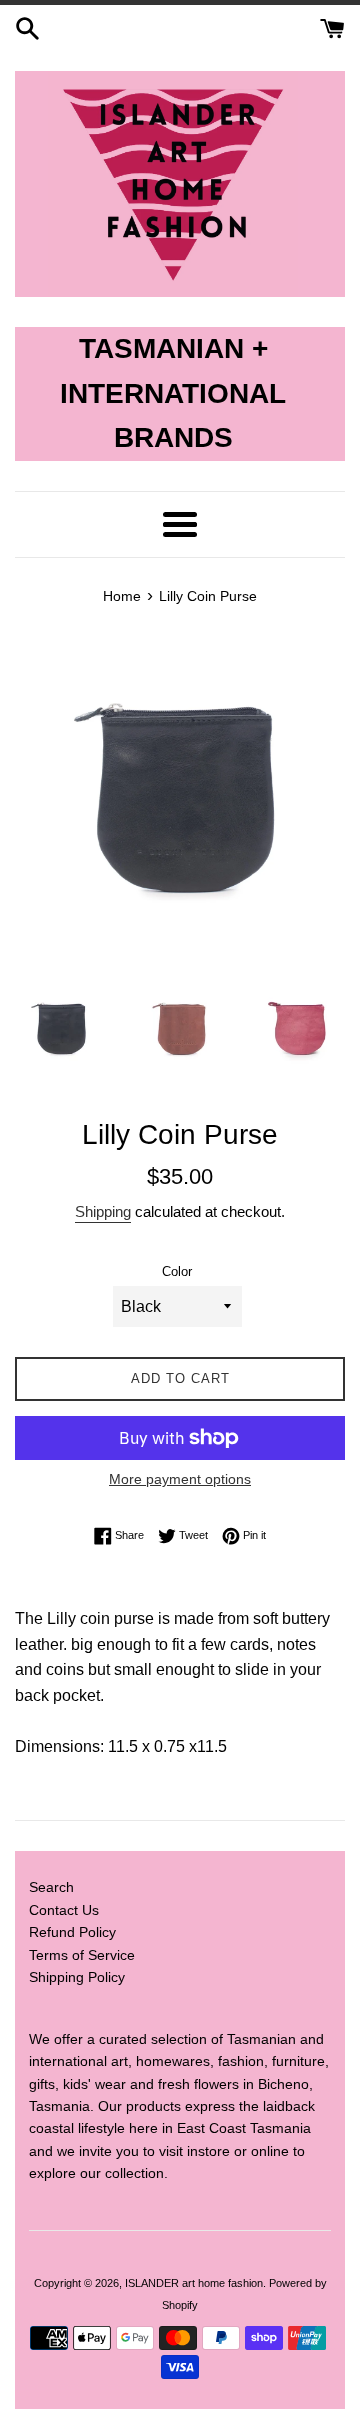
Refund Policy (72, 1932)
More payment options (180, 1479)
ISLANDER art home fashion (194, 2283)
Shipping (103, 1211)
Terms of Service (82, 1955)
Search (51, 1887)
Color (177, 1271)
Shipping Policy (77, 1977)
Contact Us (64, 1910)
